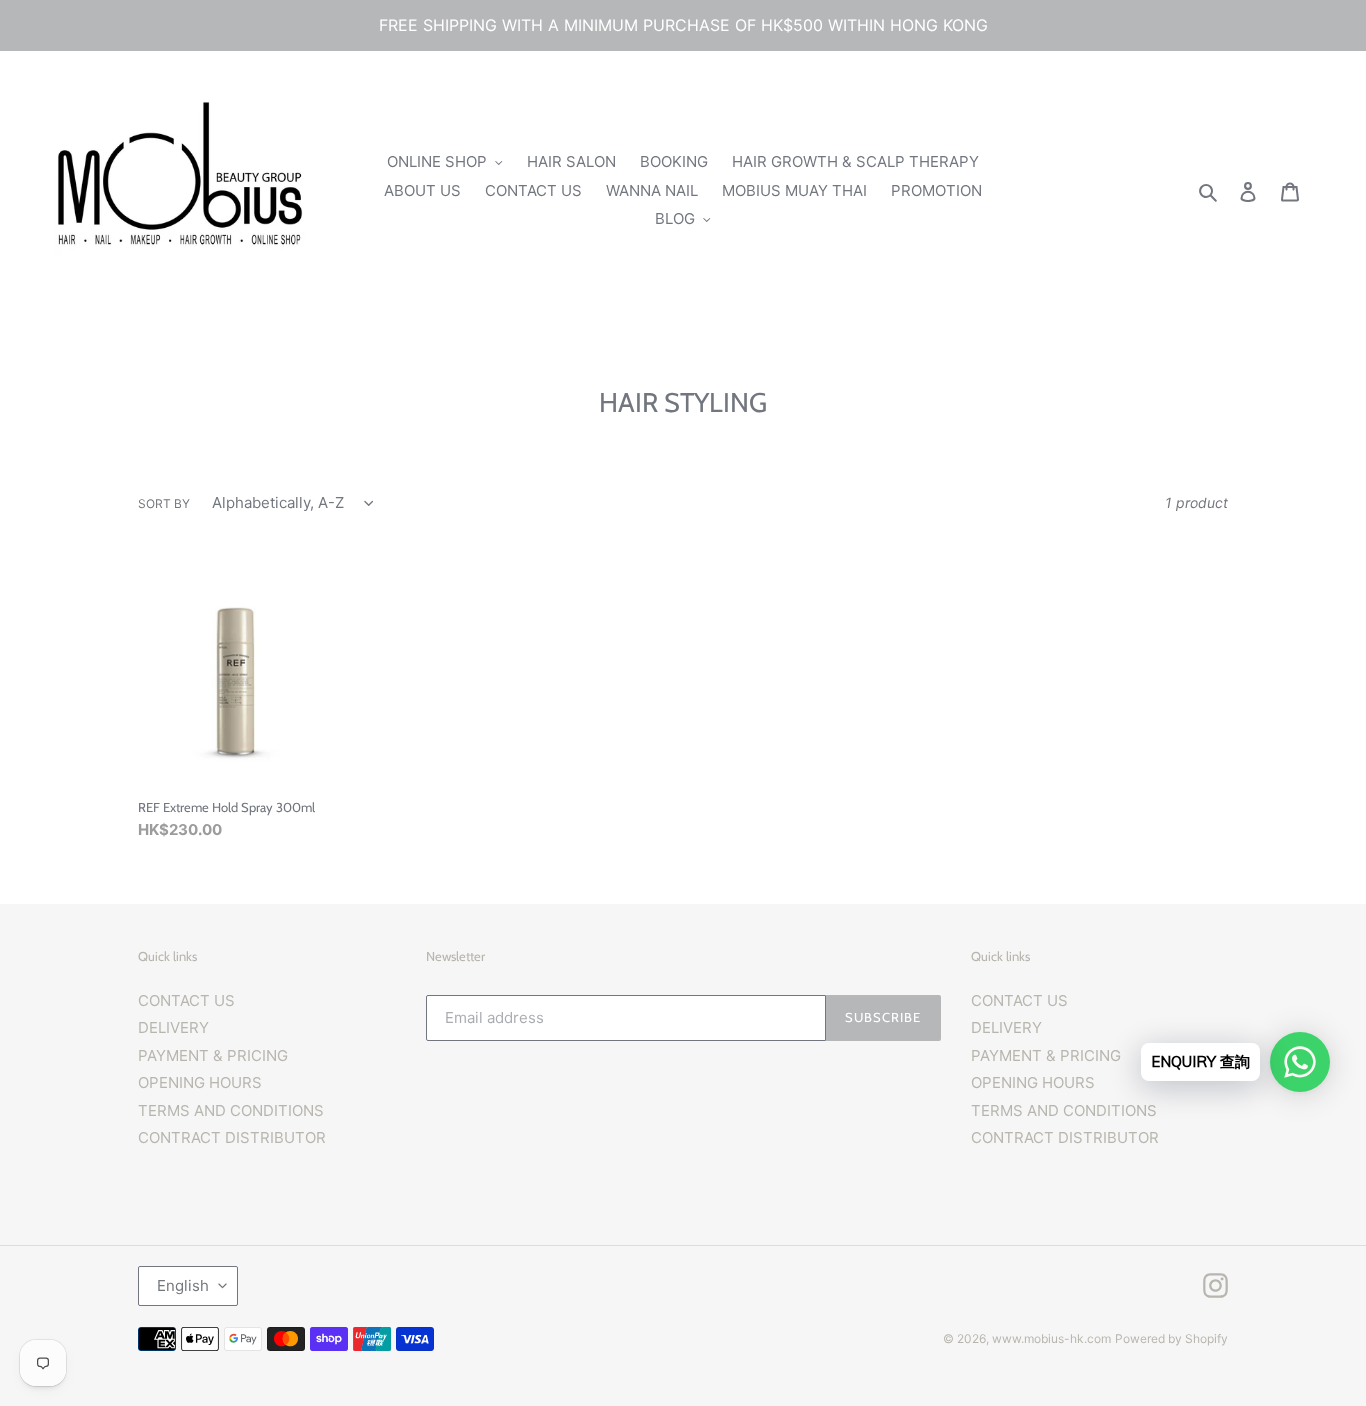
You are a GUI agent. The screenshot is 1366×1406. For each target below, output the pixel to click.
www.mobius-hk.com (1051, 1338)
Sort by (164, 503)
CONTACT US (186, 1000)
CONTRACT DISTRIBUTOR (232, 1137)
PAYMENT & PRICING (213, 1055)
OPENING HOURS (200, 1082)
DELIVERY (173, 1027)
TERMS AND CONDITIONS (231, 1110)
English (183, 1285)
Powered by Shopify (1171, 1338)
